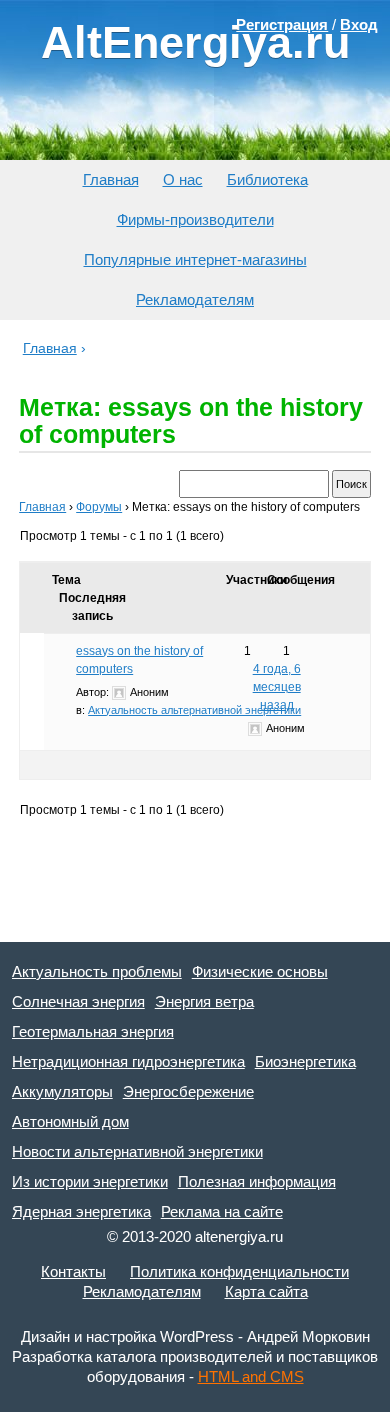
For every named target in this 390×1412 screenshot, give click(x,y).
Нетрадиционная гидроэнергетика (128, 1061)
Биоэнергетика (305, 1061)
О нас (183, 179)
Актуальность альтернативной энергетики (194, 710)
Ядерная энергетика (81, 1211)
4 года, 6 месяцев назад (277, 687)
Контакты (73, 1271)
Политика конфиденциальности (239, 1271)
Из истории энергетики (90, 1181)
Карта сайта (266, 1291)
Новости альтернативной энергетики (137, 1151)
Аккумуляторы (62, 1091)
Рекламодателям (195, 299)
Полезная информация (257, 1181)
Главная (111, 179)
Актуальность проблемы (97, 971)
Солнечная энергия (78, 1001)
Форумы (99, 507)
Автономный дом (70, 1121)
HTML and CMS (251, 1376)
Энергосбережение (188, 1091)
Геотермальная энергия (93, 1031)
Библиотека (267, 179)
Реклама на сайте (222, 1211)
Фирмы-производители (195, 219)
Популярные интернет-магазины (195, 259)
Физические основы (260, 971)
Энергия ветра (204, 1001)
